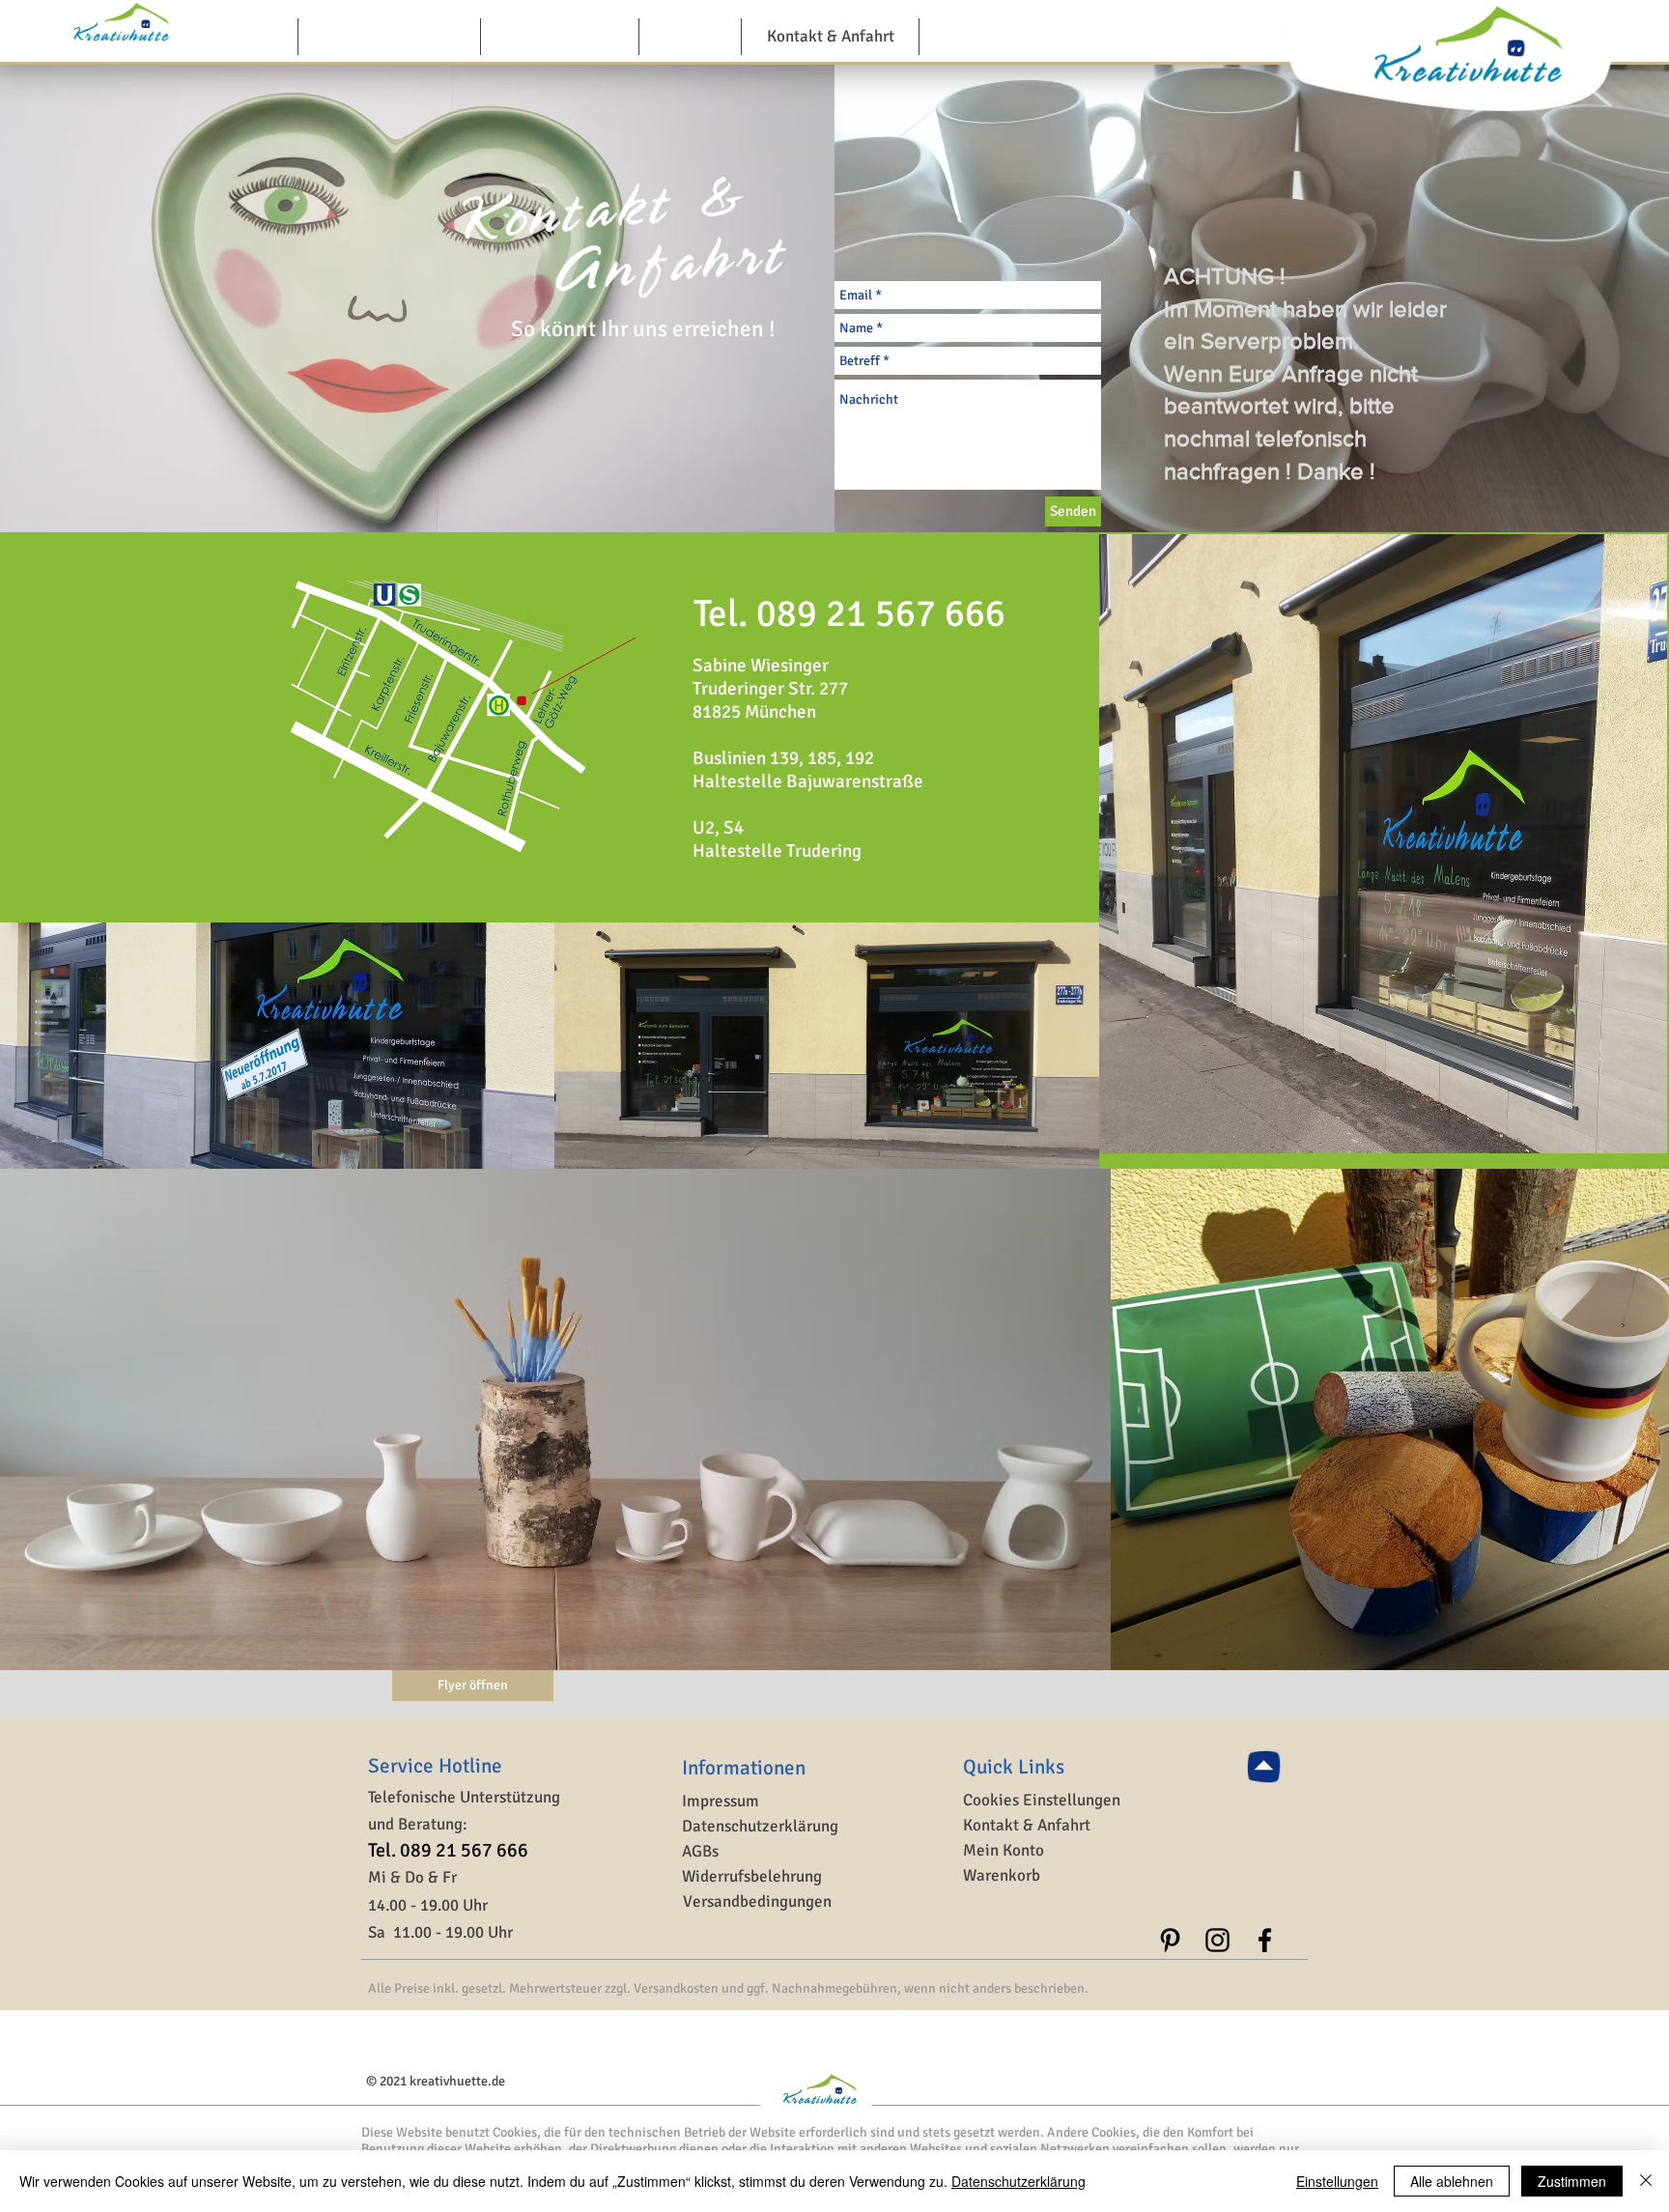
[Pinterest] (1170, 1940)
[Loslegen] (1264, 1766)
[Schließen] (1646, 2181)
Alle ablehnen (1452, 2181)
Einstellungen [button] (1337, 2181)
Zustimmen (1572, 2181)
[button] (1043, 1801)
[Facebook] (1265, 1940)
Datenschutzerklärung (1018, 2181)
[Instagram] (1217, 1940)
